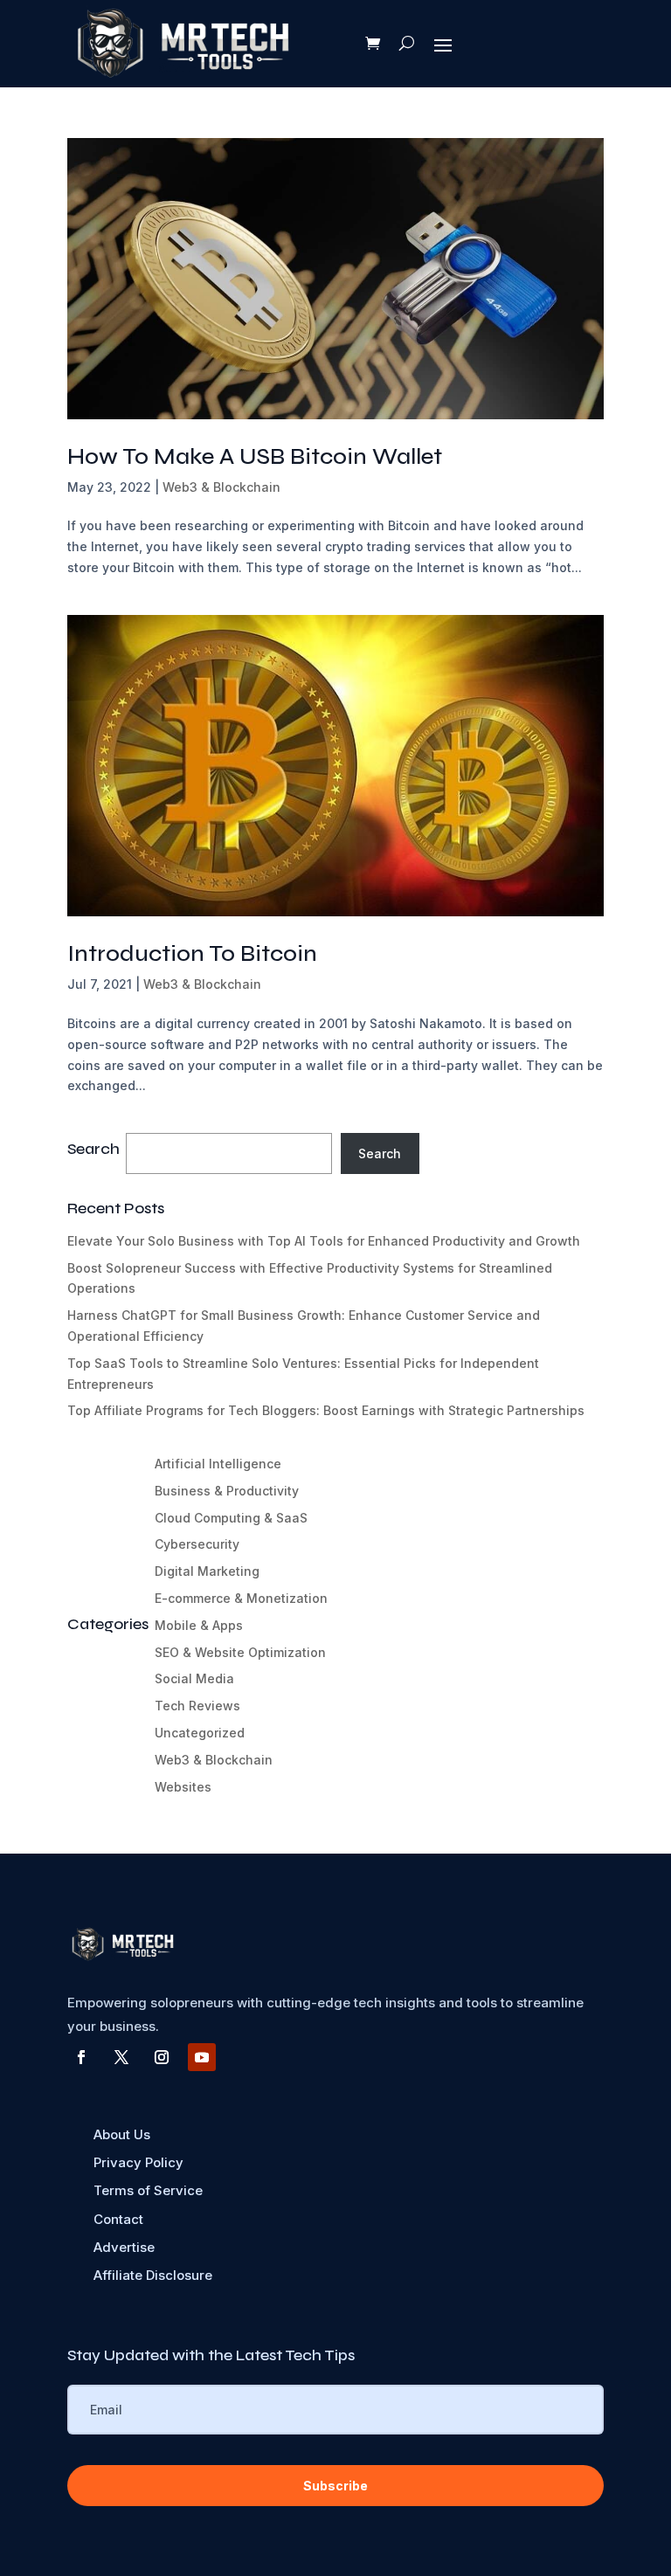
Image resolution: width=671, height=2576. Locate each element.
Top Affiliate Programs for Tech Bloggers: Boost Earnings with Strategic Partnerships (326, 1410)
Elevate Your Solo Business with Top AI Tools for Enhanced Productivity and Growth (324, 1241)
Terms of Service (148, 2190)
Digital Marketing (207, 1571)
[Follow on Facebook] (81, 2057)
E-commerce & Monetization (241, 1598)
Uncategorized (200, 1733)
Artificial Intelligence (218, 1464)
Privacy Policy (138, 2162)
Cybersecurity (197, 1544)
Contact (118, 2219)
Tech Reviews (197, 1706)
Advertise (124, 2247)
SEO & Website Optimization (240, 1652)
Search (380, 1153)
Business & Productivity (227, 1491)
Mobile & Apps (199, 1625)
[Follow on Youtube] (202, 2057)
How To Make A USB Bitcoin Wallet (255, 456)
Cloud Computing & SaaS (231, 1518)
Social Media (194, 1678)
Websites (183, 1787)
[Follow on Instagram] (162, 2057)
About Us (122, 2134)
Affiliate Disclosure (153, 2275)
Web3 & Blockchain (221, 487)
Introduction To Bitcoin (192, 953)
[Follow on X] (121, 2057)
